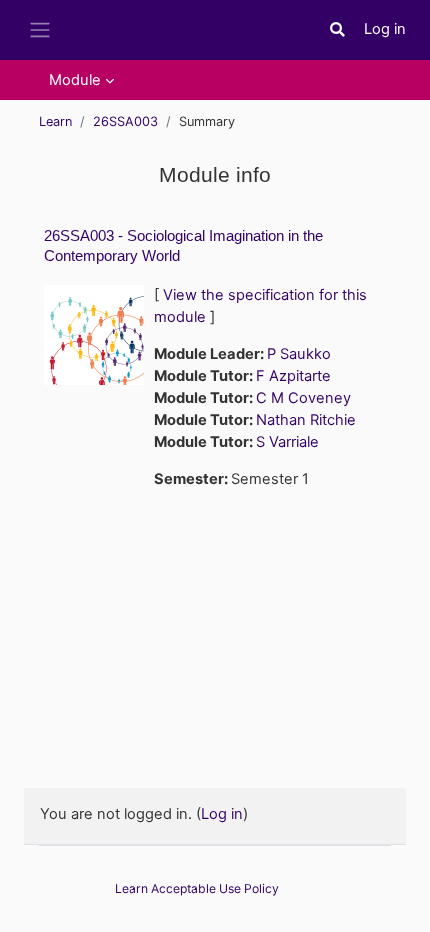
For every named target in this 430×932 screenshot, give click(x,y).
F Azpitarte (293, 376)
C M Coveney (303, 398)
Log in (385, 29)
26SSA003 (125, 121)
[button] (338, 30)
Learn (55, 121)
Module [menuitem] (75, 80)
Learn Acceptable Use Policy (197, 888)
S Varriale (287, 442)
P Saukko (299, 354)
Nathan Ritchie (306, 420)
